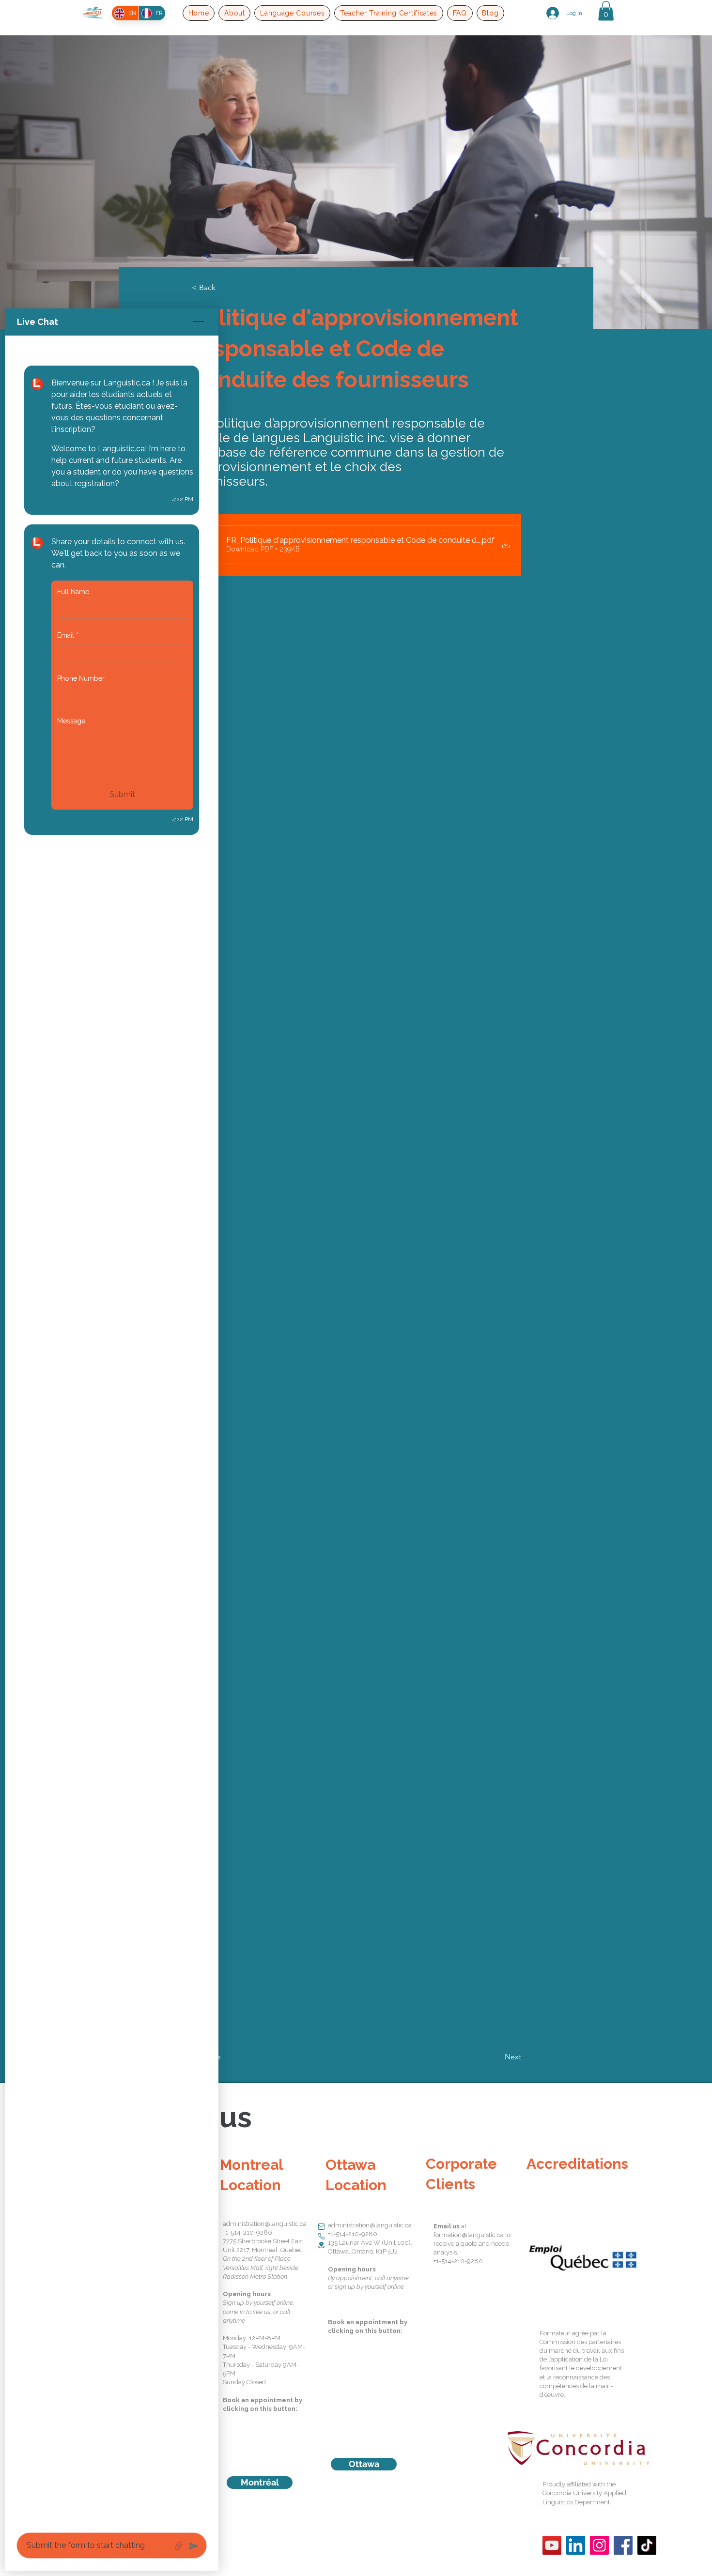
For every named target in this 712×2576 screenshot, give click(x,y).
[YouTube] (552, 2545)
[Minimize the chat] (199, 322)
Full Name (73, 592)
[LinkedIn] (576, 2545)
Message (71, 721)
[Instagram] (599, 2545)
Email (68, 635)
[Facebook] (623, 2545)
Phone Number (81, 678)
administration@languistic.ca (265, 2224)
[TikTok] (647, 2545)
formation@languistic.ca (469, 2235)
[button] (234, 13)
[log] (112, 1431)
